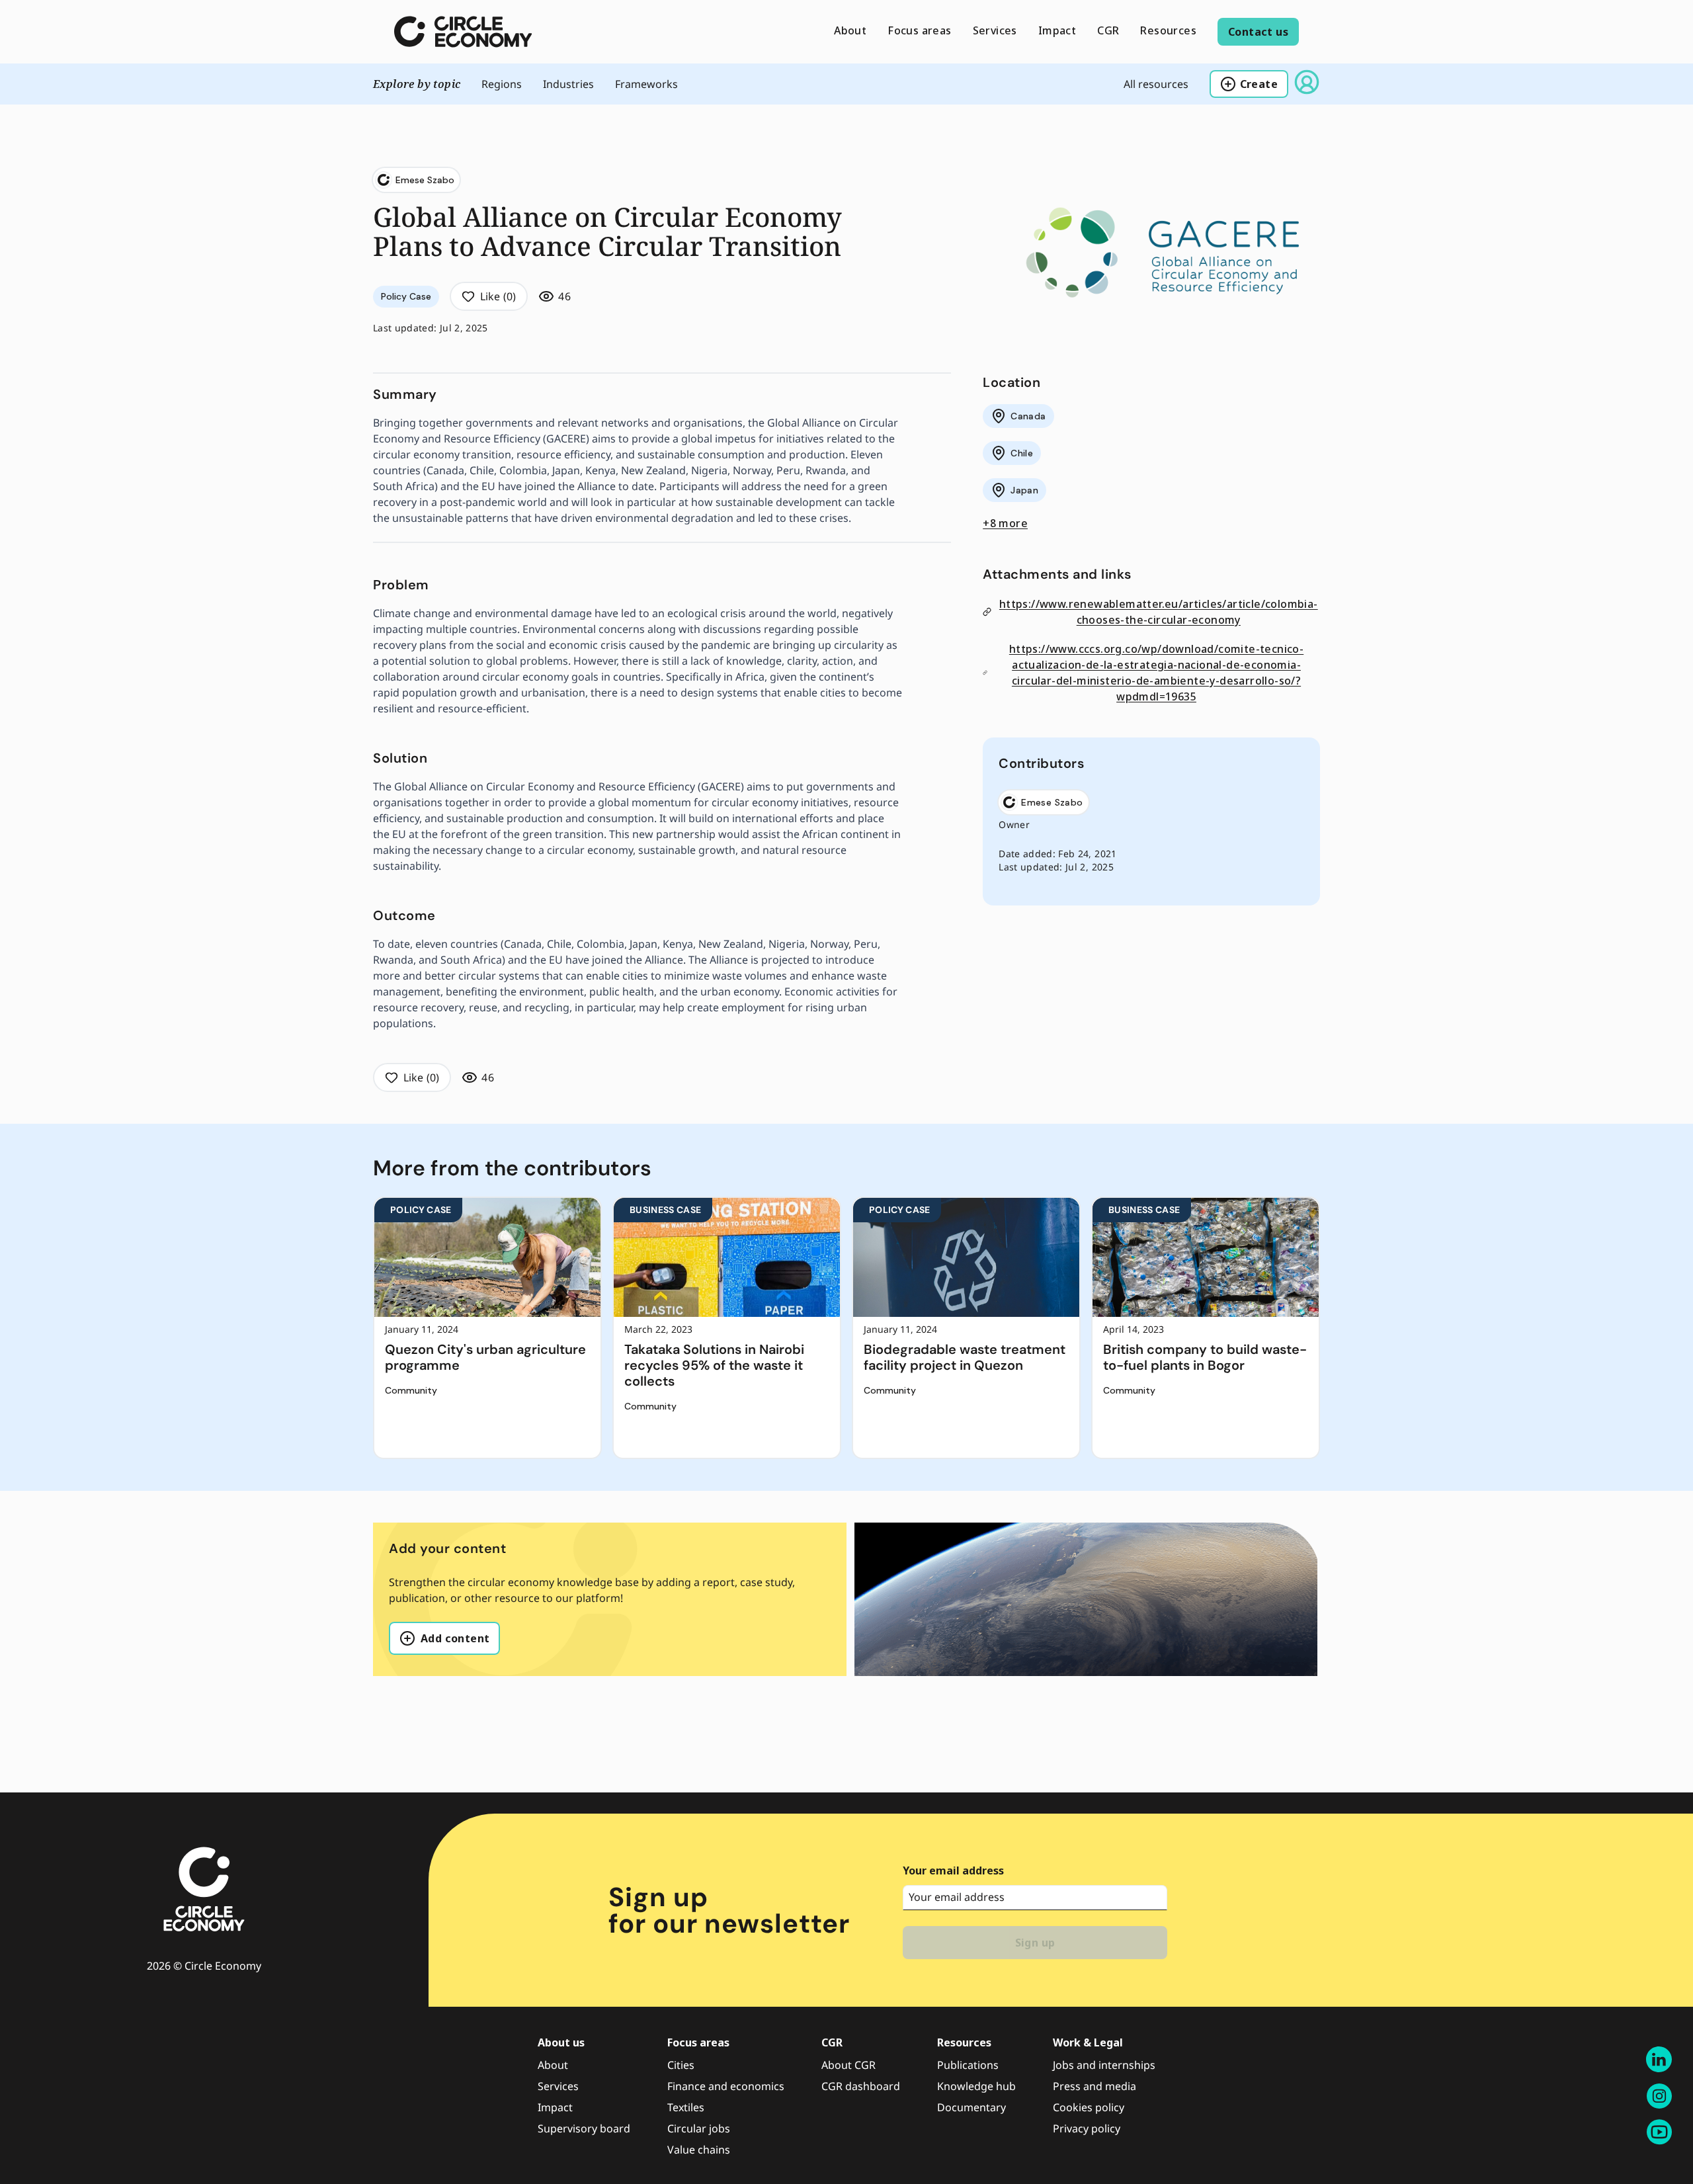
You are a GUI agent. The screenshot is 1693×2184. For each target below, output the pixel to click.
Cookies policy (1089, 2107)
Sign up (1035, 1943)
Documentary (971, 2107)
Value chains (699, 2150)
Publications (968, 2065)
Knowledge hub (976, 2086)
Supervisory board (584, 2128)
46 (564, 296)
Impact (555, 2107)
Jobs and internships (1104, 2065)
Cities (681, 2065)
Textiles (686, 2107)
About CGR (848, 2065)
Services (558, 2086)
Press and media (1094, 2086)
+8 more (1005, 523)
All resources (1156, 84)
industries (568, 84)
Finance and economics (726, 2086)
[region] (846, 1328)
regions (502, 84)
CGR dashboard (861, 2086)
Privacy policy (1087, 2128)
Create (1259, 84)
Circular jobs (699, 2128)
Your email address (953, 1870)
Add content (455, 1638)
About (553, 2065)
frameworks (646, 84)
